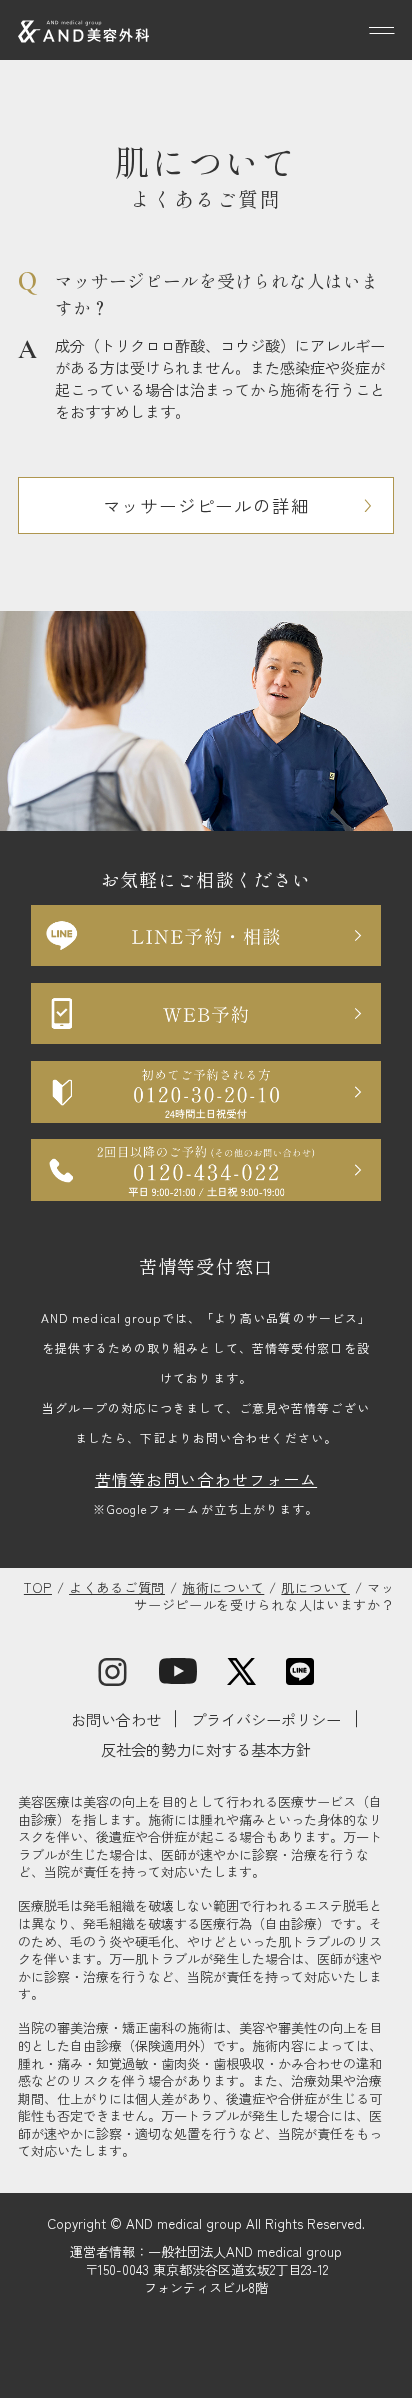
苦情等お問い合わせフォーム (206, 1479)
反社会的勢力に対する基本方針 (206, 1749)
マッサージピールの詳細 (206, 505)
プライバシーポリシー (266, 1719)
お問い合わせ (116, 1719)
